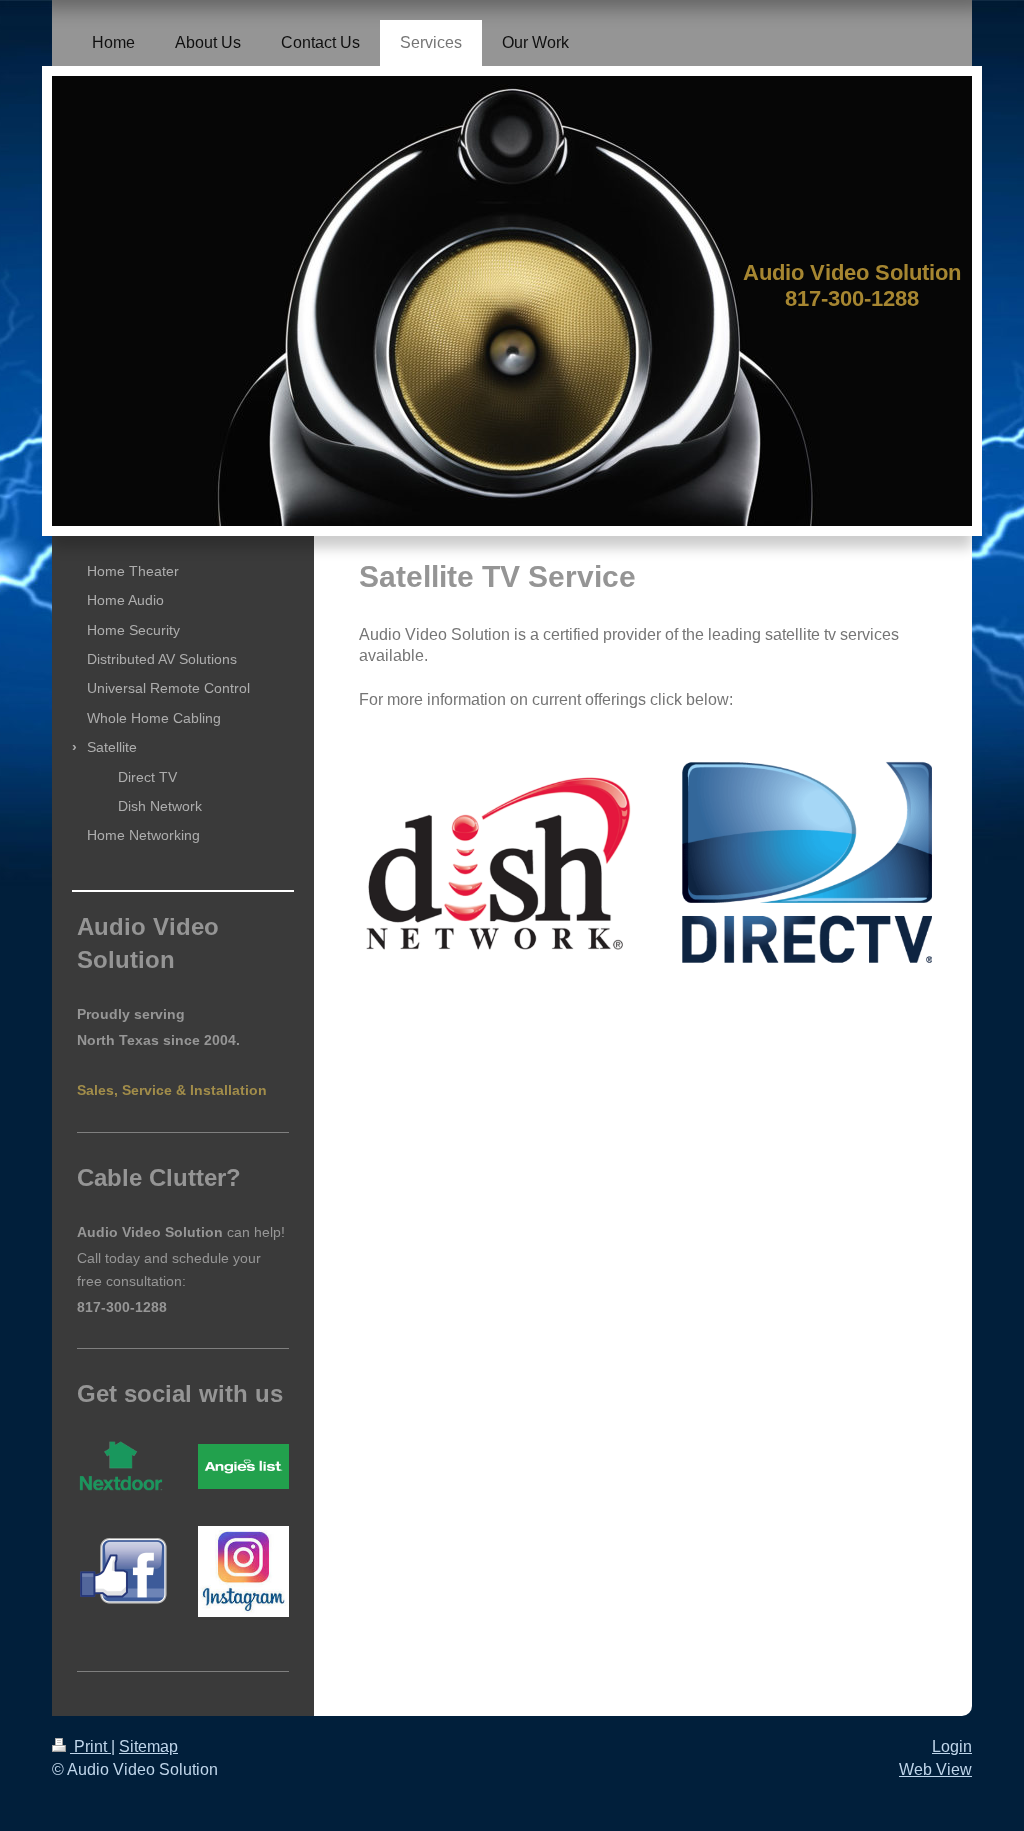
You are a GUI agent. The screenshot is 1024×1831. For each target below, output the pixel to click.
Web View (935, 1769)
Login (952, 1746)
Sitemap (148, 1746)
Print (90, 1746)
